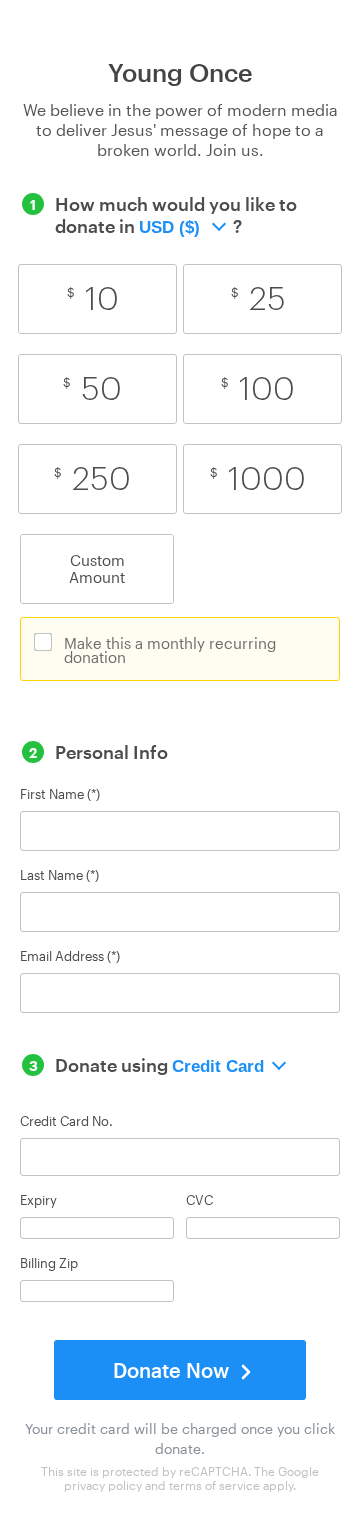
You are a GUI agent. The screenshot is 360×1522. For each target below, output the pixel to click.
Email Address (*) (70, 956)
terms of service (214, 1485)
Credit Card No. (66, 1121)
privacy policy (103, 1485)
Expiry (38, 1200)
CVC (199, 1200)
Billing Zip (49, 1263)
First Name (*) (60, 794)
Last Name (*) (59, 875)
